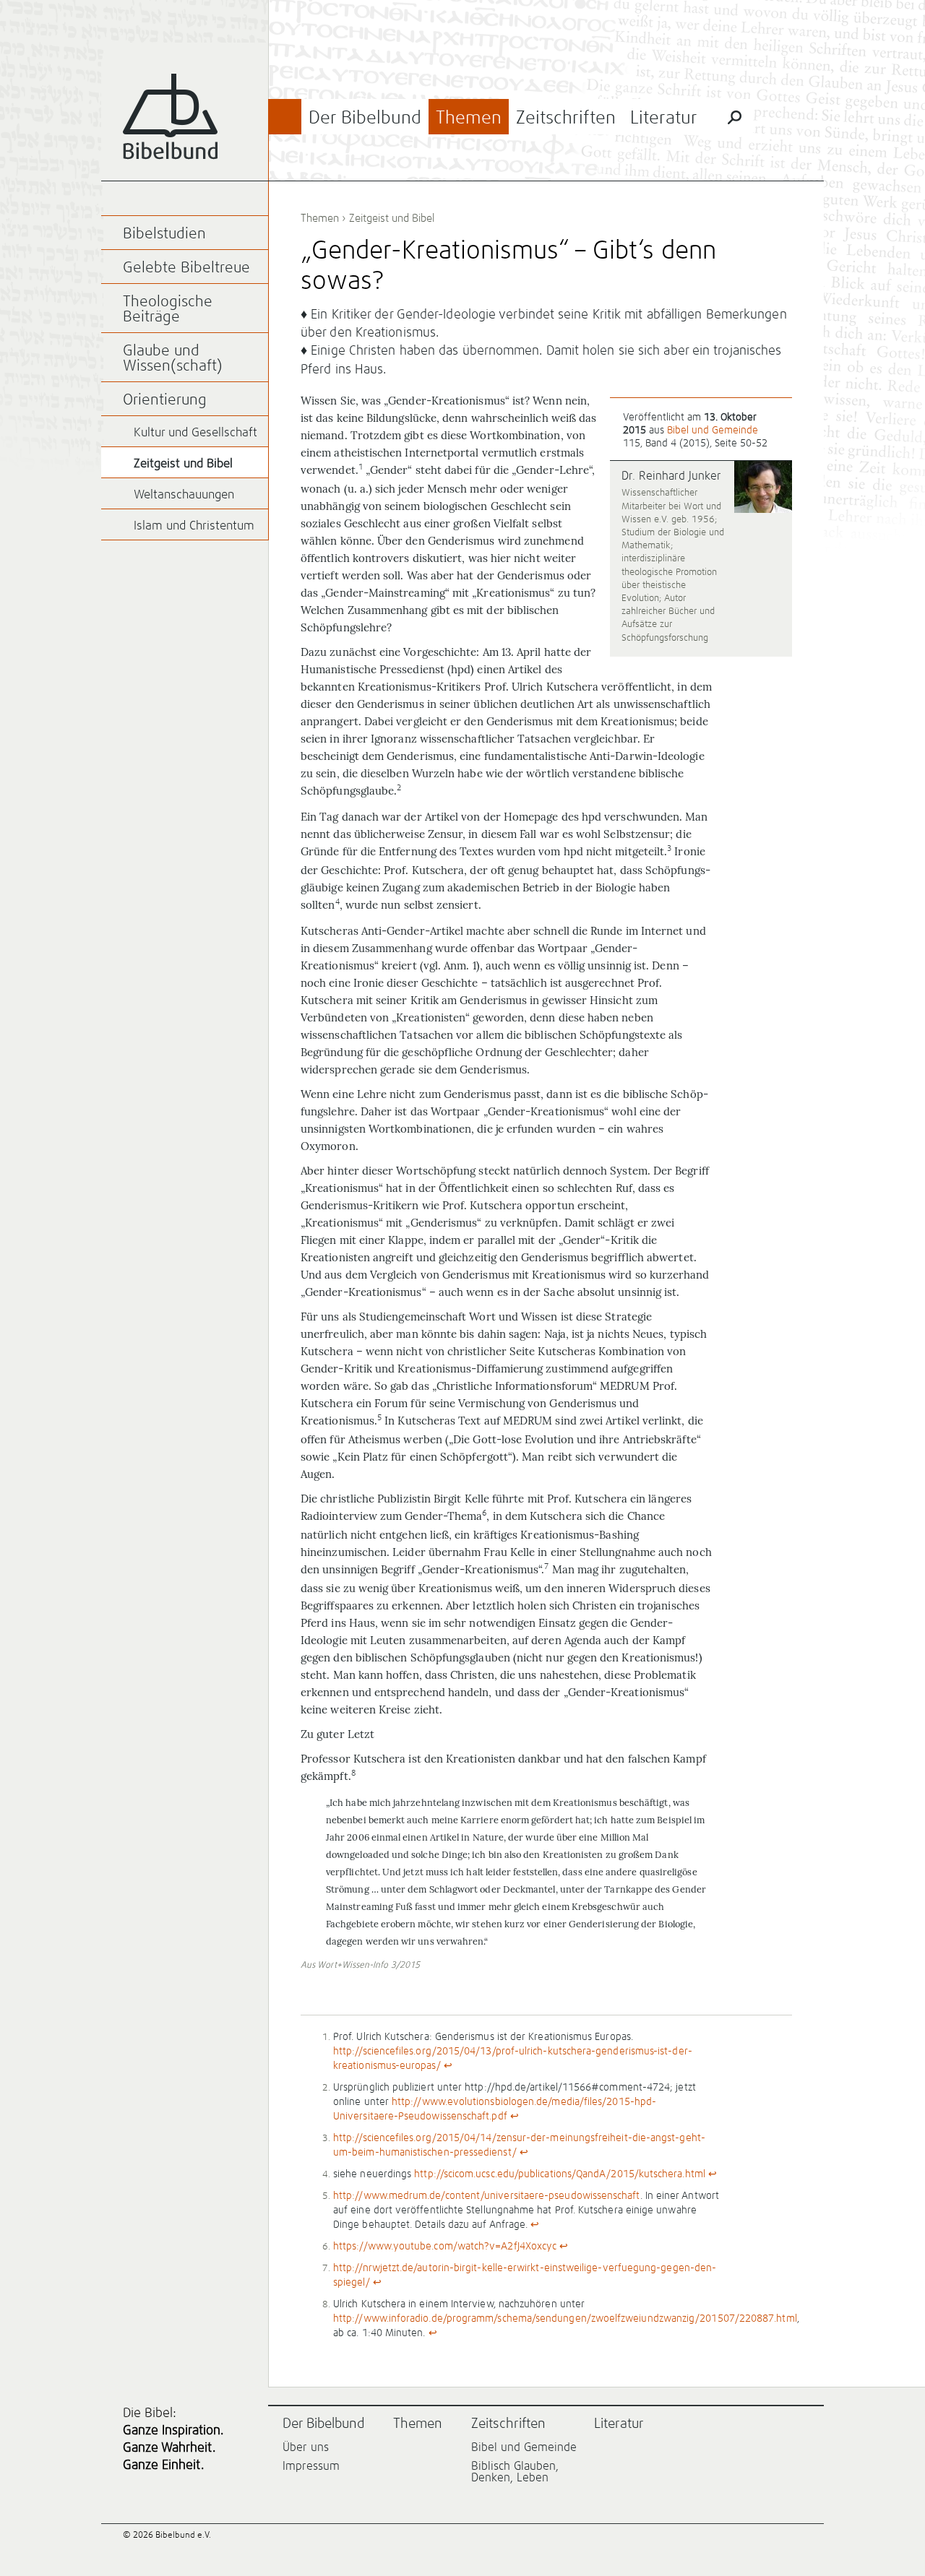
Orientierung (165, 401)
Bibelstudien (164, 234)
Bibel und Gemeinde (713, 431)
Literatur (664, 118)
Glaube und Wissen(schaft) (173, 359)
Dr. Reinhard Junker (671, 476)
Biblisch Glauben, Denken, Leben (515, 2472)
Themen (469, 118)
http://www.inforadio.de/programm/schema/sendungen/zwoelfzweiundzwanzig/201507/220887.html (565, 2319)
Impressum (311, 2466)
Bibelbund (170, 117)
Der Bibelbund (365, 118)
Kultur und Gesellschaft (195, 433)
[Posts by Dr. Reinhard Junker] (763, 488)
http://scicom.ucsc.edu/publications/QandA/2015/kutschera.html (560, 2174)
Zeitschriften (566, 118)
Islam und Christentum (194, 526)
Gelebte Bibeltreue (186, 268)
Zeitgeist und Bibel (392, 219)
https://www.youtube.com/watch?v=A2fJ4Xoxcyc (445, 2247)
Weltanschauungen (184, 495)
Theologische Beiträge (168, 310)
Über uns (306, 2447)
